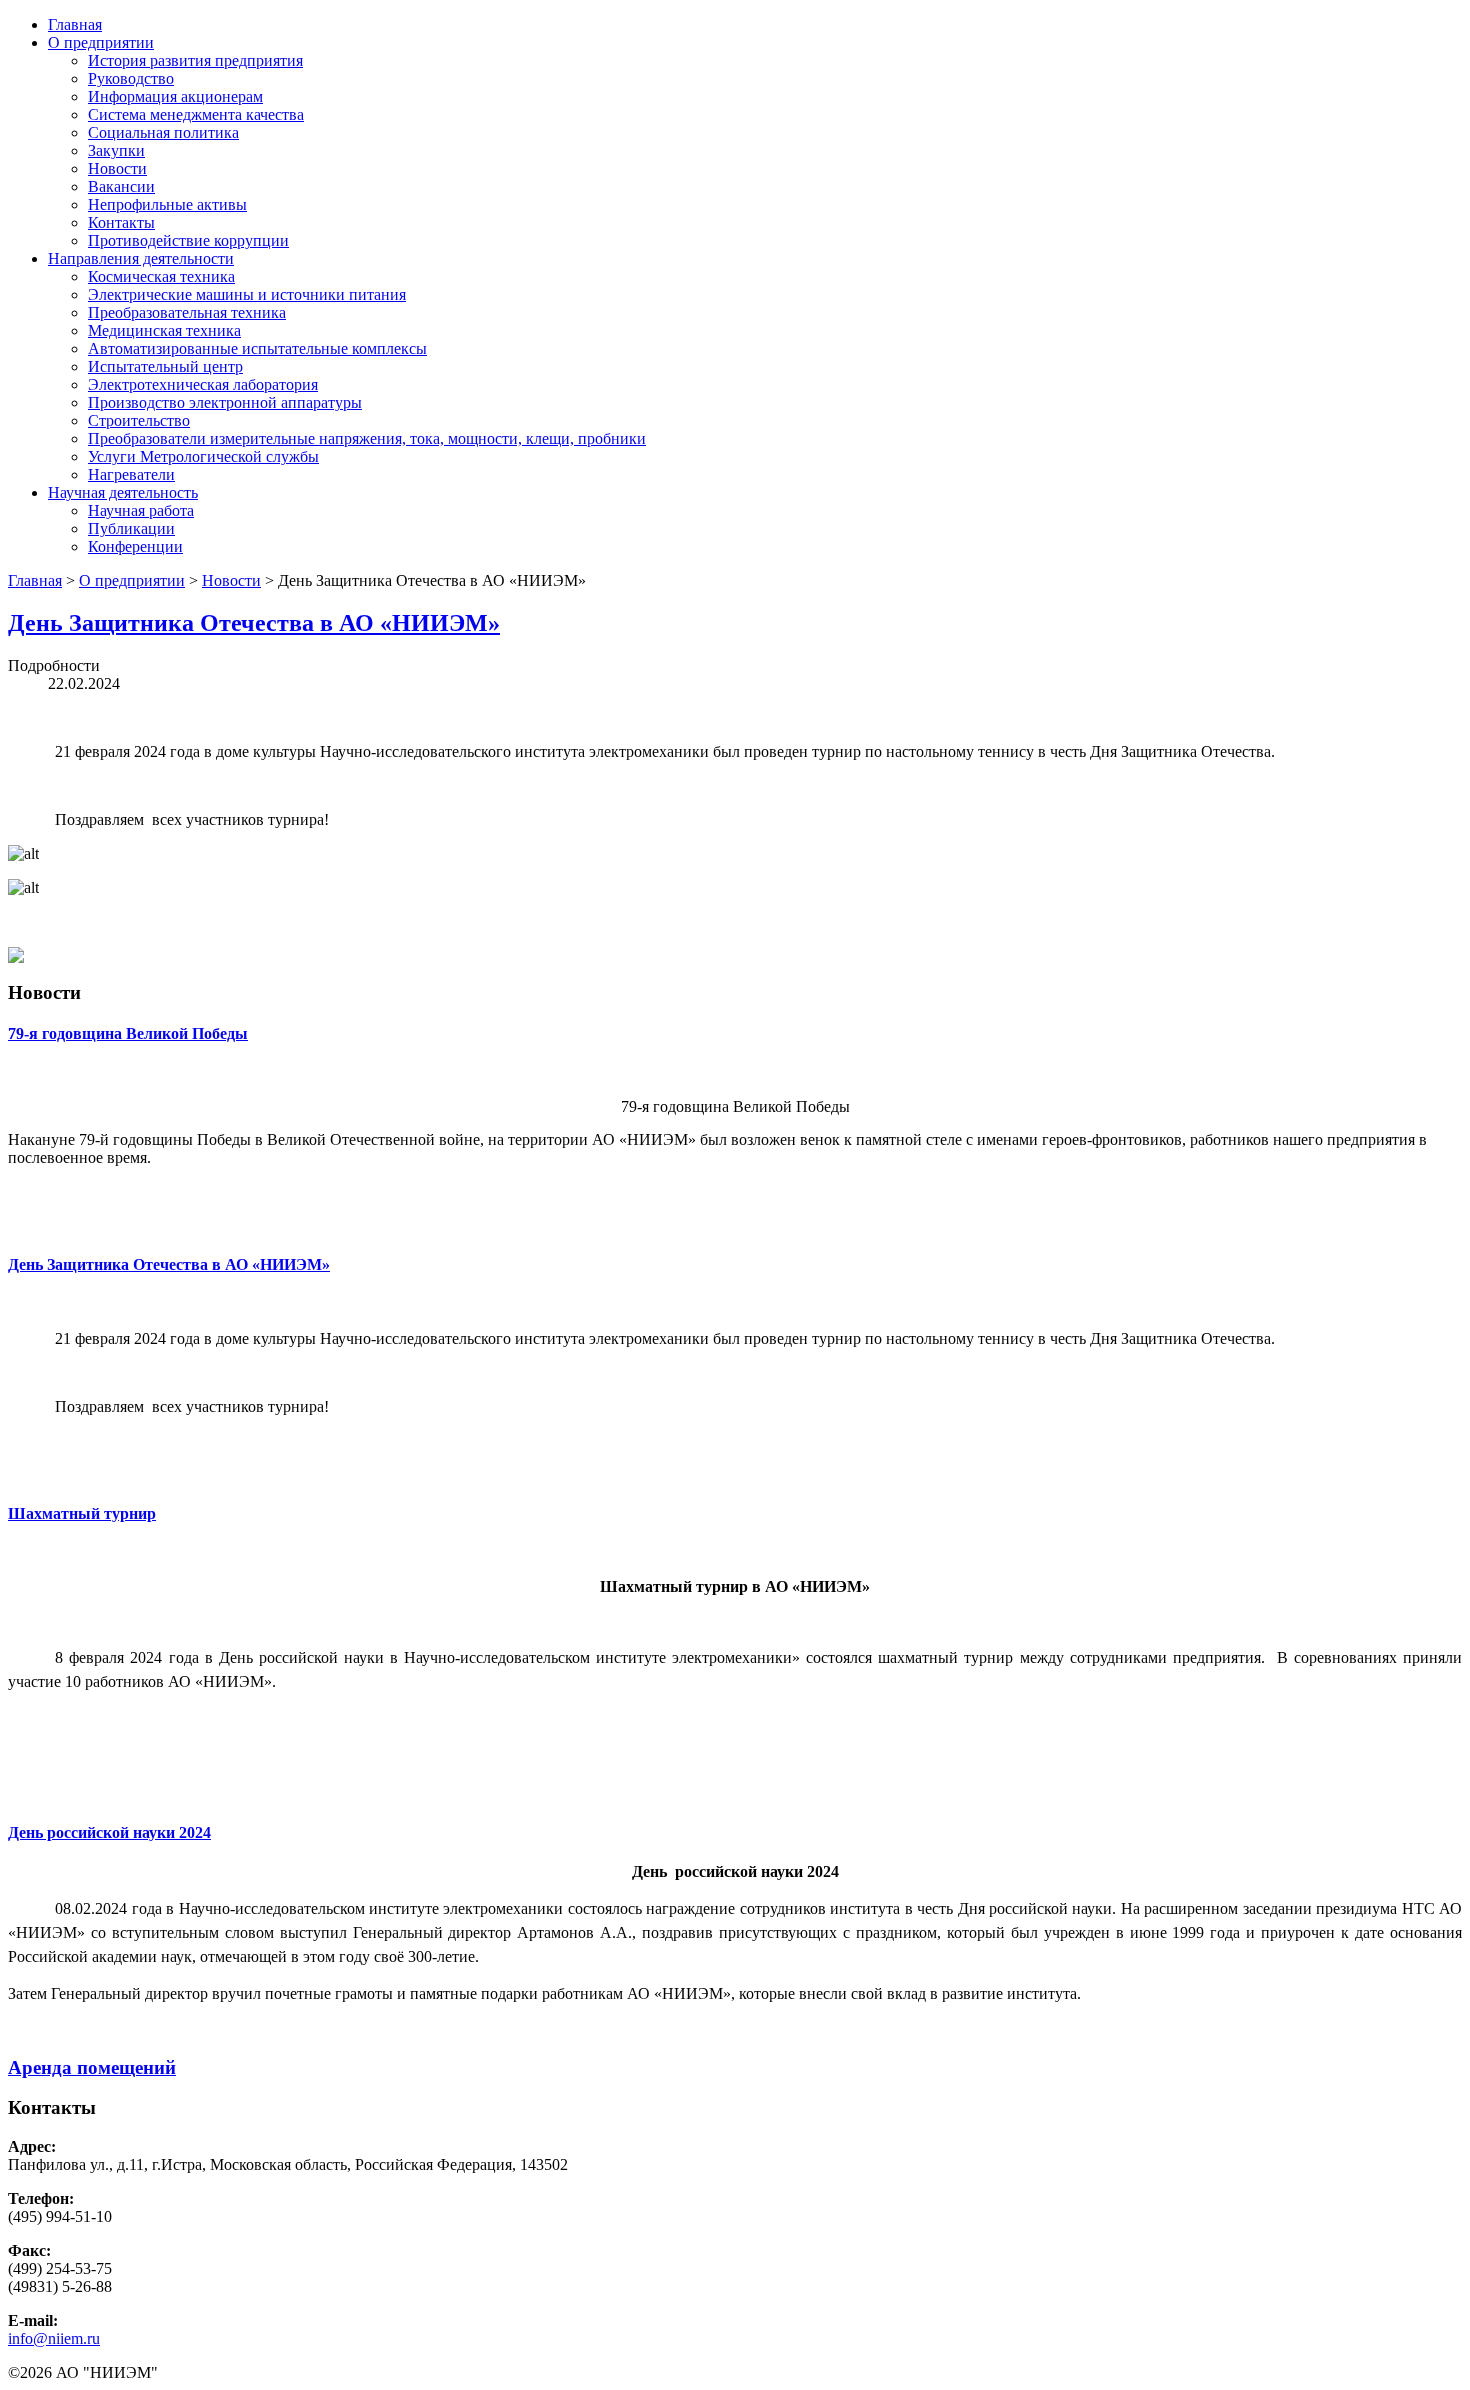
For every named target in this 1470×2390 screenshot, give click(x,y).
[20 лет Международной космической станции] (16, 957)
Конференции (135, 546)
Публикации (131, 528)
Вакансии (121, 186)
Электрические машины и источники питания (247, 294)
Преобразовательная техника (187, 312)
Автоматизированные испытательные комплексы (257, 348)
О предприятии (101, 42)
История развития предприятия (195, 60)
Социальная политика (163, 132)
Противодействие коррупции (188, 240)
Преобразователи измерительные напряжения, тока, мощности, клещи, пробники (367, 438)
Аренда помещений (92, 2067)
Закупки (116, 150)
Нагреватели (131, 474)
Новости (117, 168)
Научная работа (141, 510)
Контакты (121, 222)
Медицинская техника (164, 330)
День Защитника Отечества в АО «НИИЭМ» (254, 623)
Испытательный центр (165, 366)
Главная (75, 24)
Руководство (131, 78)
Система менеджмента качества (196, 114)
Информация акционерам (175, 96)
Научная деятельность (123, 492)
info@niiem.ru (54, 2338)
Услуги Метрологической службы (203, 456)
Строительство (139, 420)
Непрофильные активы (167, 204)
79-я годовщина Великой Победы (128, 1033)
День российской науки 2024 (109, 1832)
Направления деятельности (141, 258)
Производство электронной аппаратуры (225, 402)
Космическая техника (161, 276)
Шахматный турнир (82, 1513)
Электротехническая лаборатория (203, 384)
